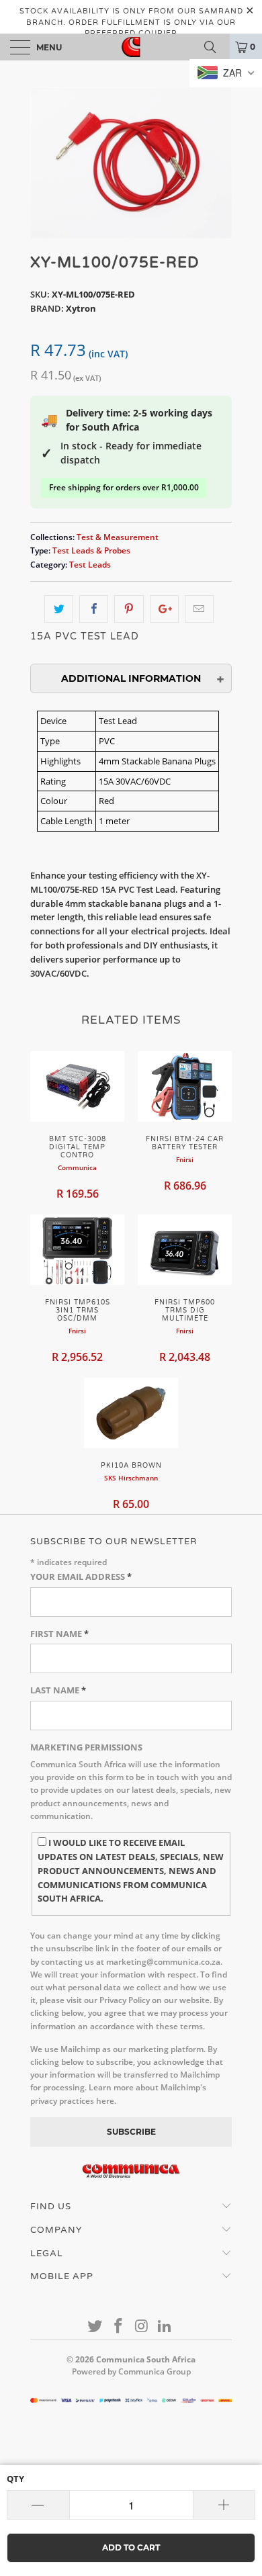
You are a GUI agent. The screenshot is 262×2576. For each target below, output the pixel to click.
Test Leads (90, 564)
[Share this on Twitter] (59, 609)
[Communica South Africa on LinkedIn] (165, 2326)
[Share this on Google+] (164, 609)
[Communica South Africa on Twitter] (95, 2326)
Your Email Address (81, 1576)
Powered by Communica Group (131, 2371)
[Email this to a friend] (199, 609)
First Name (59, 1634)
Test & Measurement (118, 537)
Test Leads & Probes (91, 550)
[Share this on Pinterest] (129, 609)
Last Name (58, 1690)
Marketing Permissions (86, 1747)
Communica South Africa (146, 2359)
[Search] (215, 47)
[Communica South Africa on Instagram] (142, 2326)
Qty (15, 2479)
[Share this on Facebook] (94, 609)
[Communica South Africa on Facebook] (119, 2326)
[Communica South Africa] (131, 47)
